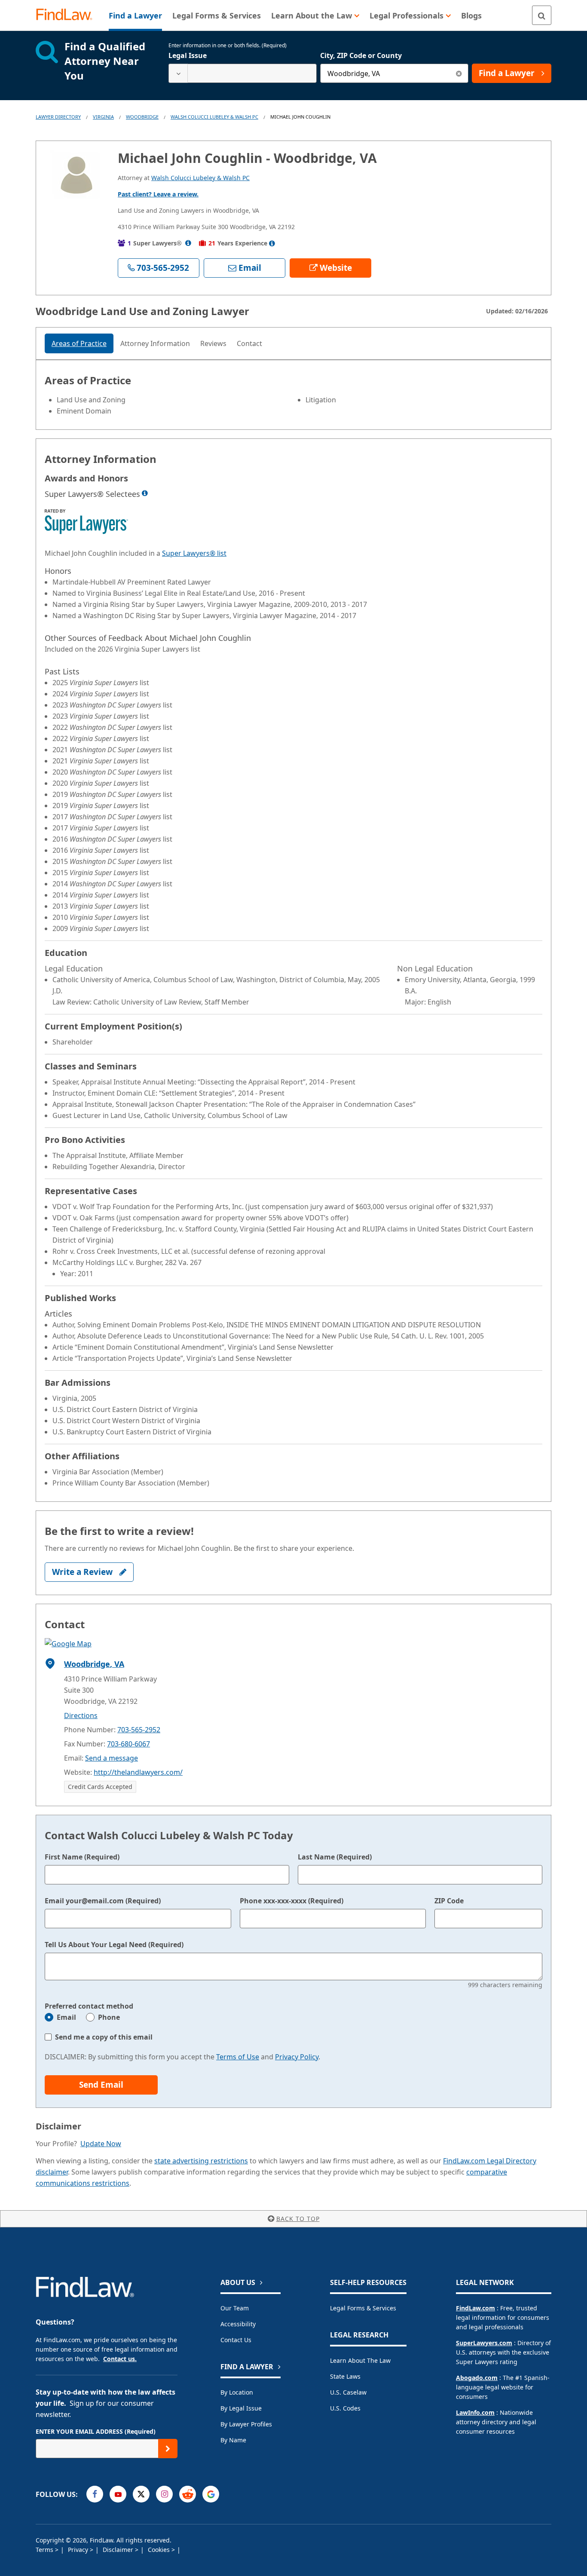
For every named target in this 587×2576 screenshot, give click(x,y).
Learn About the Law (360, 2360)
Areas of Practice (79, 343)
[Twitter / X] (141, 2494)
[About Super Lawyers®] (188, 243)
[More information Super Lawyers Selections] (145, 493)
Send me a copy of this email (104, 2037)
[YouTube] (118, 2494)
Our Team (235, 2308)
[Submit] (168, 2449)
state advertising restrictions (201, 2161)
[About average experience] (272, 243)
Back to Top (298, 2219)
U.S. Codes (345, 2408)
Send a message (112, 1758)
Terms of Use (238, 2057)
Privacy (79, 2550)
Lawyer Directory (58, 117)
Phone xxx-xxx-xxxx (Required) (292, 1901)
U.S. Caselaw (348, 2392)
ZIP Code (449, 1901)
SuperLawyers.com (484, 2343)
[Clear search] (459, 73)
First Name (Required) (82, 1857)
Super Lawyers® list (194, 553)
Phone (109, 2017)
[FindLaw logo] (68, 15)
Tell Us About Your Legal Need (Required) (114, 1945)
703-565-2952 (139, 1730)
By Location (237, 2392)
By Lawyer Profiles (246, 2424)
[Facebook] (95, 2494)
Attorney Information (155, 343)
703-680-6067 (128, 1744)
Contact (249, 343)
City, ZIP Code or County (361, 55)
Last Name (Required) (335, 1857)
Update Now (101, 2144)
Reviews (213, 343)
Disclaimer (119, 2550)
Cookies (160, 2550)
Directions (81, 1715)
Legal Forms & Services (363, 2308)
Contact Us (236, 2340)
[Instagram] (164, 2494)
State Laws (345, 2376)
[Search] (542, 15)
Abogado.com (477, 2378)
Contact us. (120, 2359)
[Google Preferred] (211, 2494)
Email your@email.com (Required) (103, 1901)
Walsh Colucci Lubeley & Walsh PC (214, 117)
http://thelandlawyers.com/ (138, 1772)
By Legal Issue (241, 2408)
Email (66, 2017)
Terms (45, 2550)
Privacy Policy (297, 2057)
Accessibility (238, 2324)
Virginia (103, 117)
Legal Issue (188, 55)
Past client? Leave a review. (158, 194)
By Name (233, 2440)
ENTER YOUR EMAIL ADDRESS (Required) (96, 2431)
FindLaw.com (475, 2308)
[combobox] (243, 73)
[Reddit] (188, 2494)
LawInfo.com (475, 2412)
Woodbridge (142, 117)
